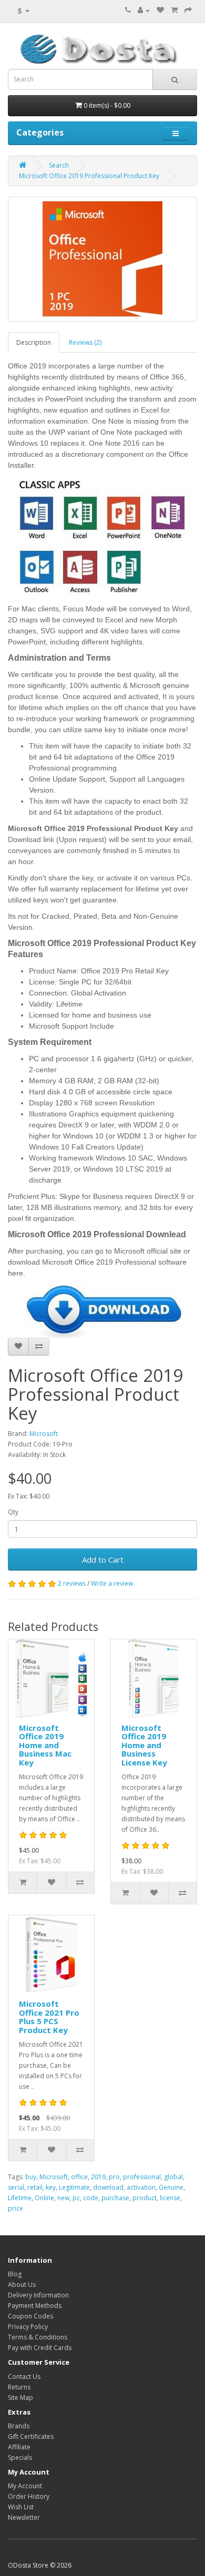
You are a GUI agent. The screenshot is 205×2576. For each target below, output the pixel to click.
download (108, 2187)
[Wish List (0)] (160, 10)
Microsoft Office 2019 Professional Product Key (89, 176)
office (79, 2177)
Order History (29, 2496)
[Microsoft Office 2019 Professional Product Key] (102, 259)
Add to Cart (103, 1559)
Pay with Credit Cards (40, 2348)
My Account (25, 2486)
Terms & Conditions (38, 2337)
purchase (115, 2198)
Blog (15, 2274)
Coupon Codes (30, 2316)
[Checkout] (188, 10)
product (145, 2198)
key (51, 2187)
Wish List (21, 2507)
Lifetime (20, 2198)
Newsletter (24, 2517)
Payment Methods (35, 2306)
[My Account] (144, 10)
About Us (22, 2285)
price (16, 2208)
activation (141, 2187)
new (63, 2198)
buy (31, 2177)
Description (34, 342)
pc (76, 2198)
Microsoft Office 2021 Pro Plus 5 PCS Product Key (49, 2017)
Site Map (20, 2398)
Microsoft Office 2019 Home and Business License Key (144, 1745)
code (91, 2198)
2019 (98, 2177)
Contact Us (24, 2377)
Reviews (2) (85, 342)
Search (59, 165)
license (170, 2198)
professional (142, 2177)
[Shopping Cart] (174, 10)
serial (16, 2187)
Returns (19, 2387)
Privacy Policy (28, 2327)
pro (114, 2177)
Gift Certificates (31, 2436)
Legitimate (74, 2187)
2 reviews (72, 1583)
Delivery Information (38, 2295)
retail (35, 2187)
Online (44, 2198)
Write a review (112, 1583)
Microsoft (44, 1434)
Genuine (171, 2187)
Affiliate (19, 2447)
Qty (13, 1512)
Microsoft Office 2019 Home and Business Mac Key (45, 1745)
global (173, 2177)
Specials (20, 2457)
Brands (19, 2426)
